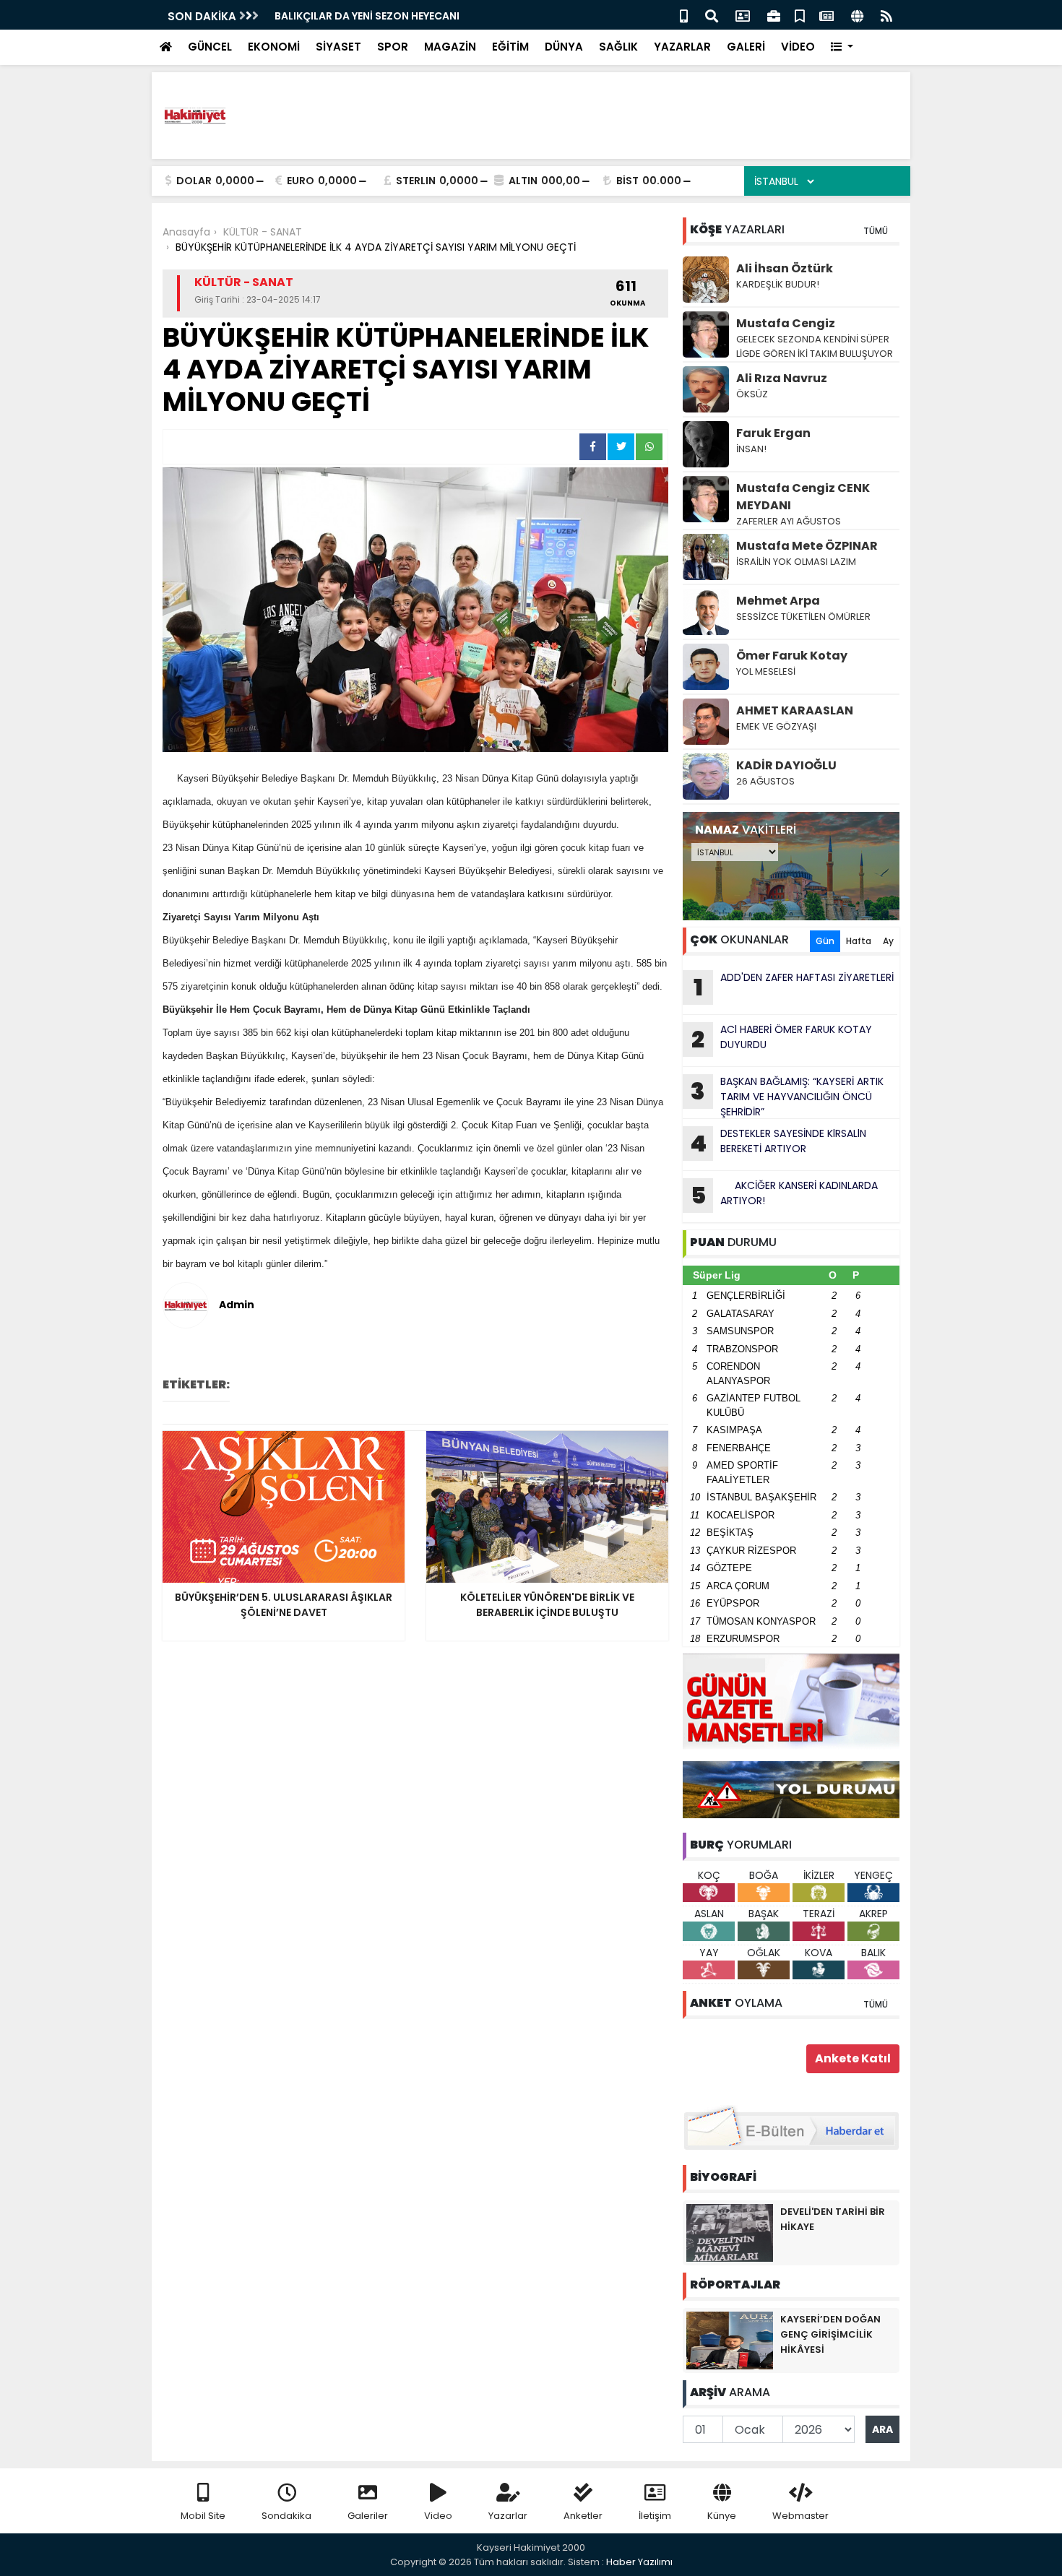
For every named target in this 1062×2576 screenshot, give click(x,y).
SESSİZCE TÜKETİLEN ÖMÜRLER (803, 617)
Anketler (583, 2516)
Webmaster (800, 2516)
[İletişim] (743, 15)
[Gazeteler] (826, 15)
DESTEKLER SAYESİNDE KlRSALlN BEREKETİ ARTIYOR (778, 1143)
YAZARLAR (682, 47)
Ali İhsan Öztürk (785, 268)
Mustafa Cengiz (786, 323)
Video (438, 2516)
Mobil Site (203, 2516)
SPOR (393, 47)
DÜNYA (564, 47)
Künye (722, 2516)
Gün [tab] (825, 941)
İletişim (655, 2516)
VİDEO (798, 47)
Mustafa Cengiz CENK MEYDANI (803, 497)
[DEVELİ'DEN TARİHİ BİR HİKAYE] (730, 2232)
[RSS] (886, 15)
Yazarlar (508, 2516)
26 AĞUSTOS (765, 781)
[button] (842, 47)
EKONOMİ (274, 47)
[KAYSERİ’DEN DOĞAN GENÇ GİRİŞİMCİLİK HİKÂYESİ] (730, 2340)
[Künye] (857, 15)
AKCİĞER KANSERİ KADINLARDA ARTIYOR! (785, 1195)
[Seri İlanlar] (800, 15)
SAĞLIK (618, 47)
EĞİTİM (510, 47)
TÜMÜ (876, 231)
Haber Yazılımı (639, 2562)
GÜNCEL (210, 47)
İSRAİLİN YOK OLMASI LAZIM (797, 562)
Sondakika (286, 2516)
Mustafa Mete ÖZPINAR (807, 546)
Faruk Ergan (773, 433)
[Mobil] (684, 15)
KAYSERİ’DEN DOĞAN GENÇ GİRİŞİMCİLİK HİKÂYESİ (830, 2334)
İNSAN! (751, 449)
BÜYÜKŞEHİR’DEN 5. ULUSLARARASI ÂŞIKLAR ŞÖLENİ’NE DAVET (428, 16)
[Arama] (712, 15)
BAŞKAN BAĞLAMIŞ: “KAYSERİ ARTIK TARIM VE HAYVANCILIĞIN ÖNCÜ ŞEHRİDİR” (787, 1097)
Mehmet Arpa (778, 601)
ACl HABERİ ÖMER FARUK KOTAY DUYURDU (782, 1039)
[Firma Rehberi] (774, 15)
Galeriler (368, 2516)
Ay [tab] (888, 941)
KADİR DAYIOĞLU (786, 765)
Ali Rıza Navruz (782, 378)
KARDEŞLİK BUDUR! (778, 284)
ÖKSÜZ (752, 394)
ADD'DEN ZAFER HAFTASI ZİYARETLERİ (794, 987)
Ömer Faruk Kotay (792, 656)
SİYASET (338, 47)
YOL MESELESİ (766, 671)
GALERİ (746, 47)
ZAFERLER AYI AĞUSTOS (790, 521)
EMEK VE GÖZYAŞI (776, 726)
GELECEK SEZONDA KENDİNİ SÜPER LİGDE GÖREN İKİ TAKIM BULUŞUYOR (815, 346)
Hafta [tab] (859, 941)
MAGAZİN (450, 47)
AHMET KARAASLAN (795, 710)
